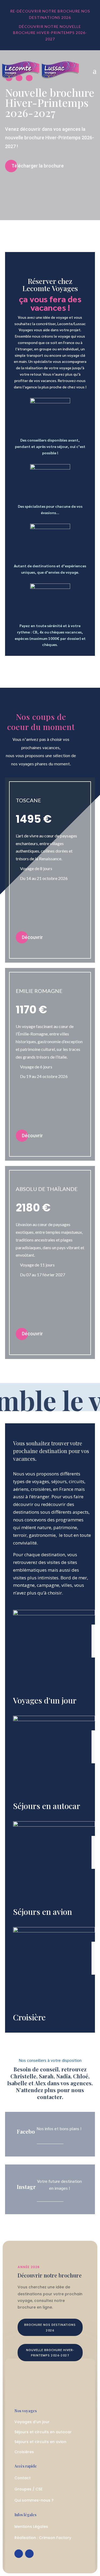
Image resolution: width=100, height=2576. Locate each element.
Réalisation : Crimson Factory (43, 2538)
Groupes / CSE (28, 2489)
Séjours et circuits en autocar (43, 2432)
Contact (23, 2478)
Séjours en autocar (47, 1806)
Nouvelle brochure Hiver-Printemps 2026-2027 (50, 102)
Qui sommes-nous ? (34, 2500)
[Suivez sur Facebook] (19, 2554)
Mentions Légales (31, 2527)
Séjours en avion (43, 1912)
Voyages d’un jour (32, 2422)
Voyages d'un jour (45, 1700)
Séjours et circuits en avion (40, 2442)
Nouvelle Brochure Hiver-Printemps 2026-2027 (50, 2352)
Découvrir (32, 937)
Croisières (24, 2452)
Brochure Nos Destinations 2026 (50, 2327)
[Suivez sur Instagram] (29, 2554)
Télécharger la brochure (38, 166)
